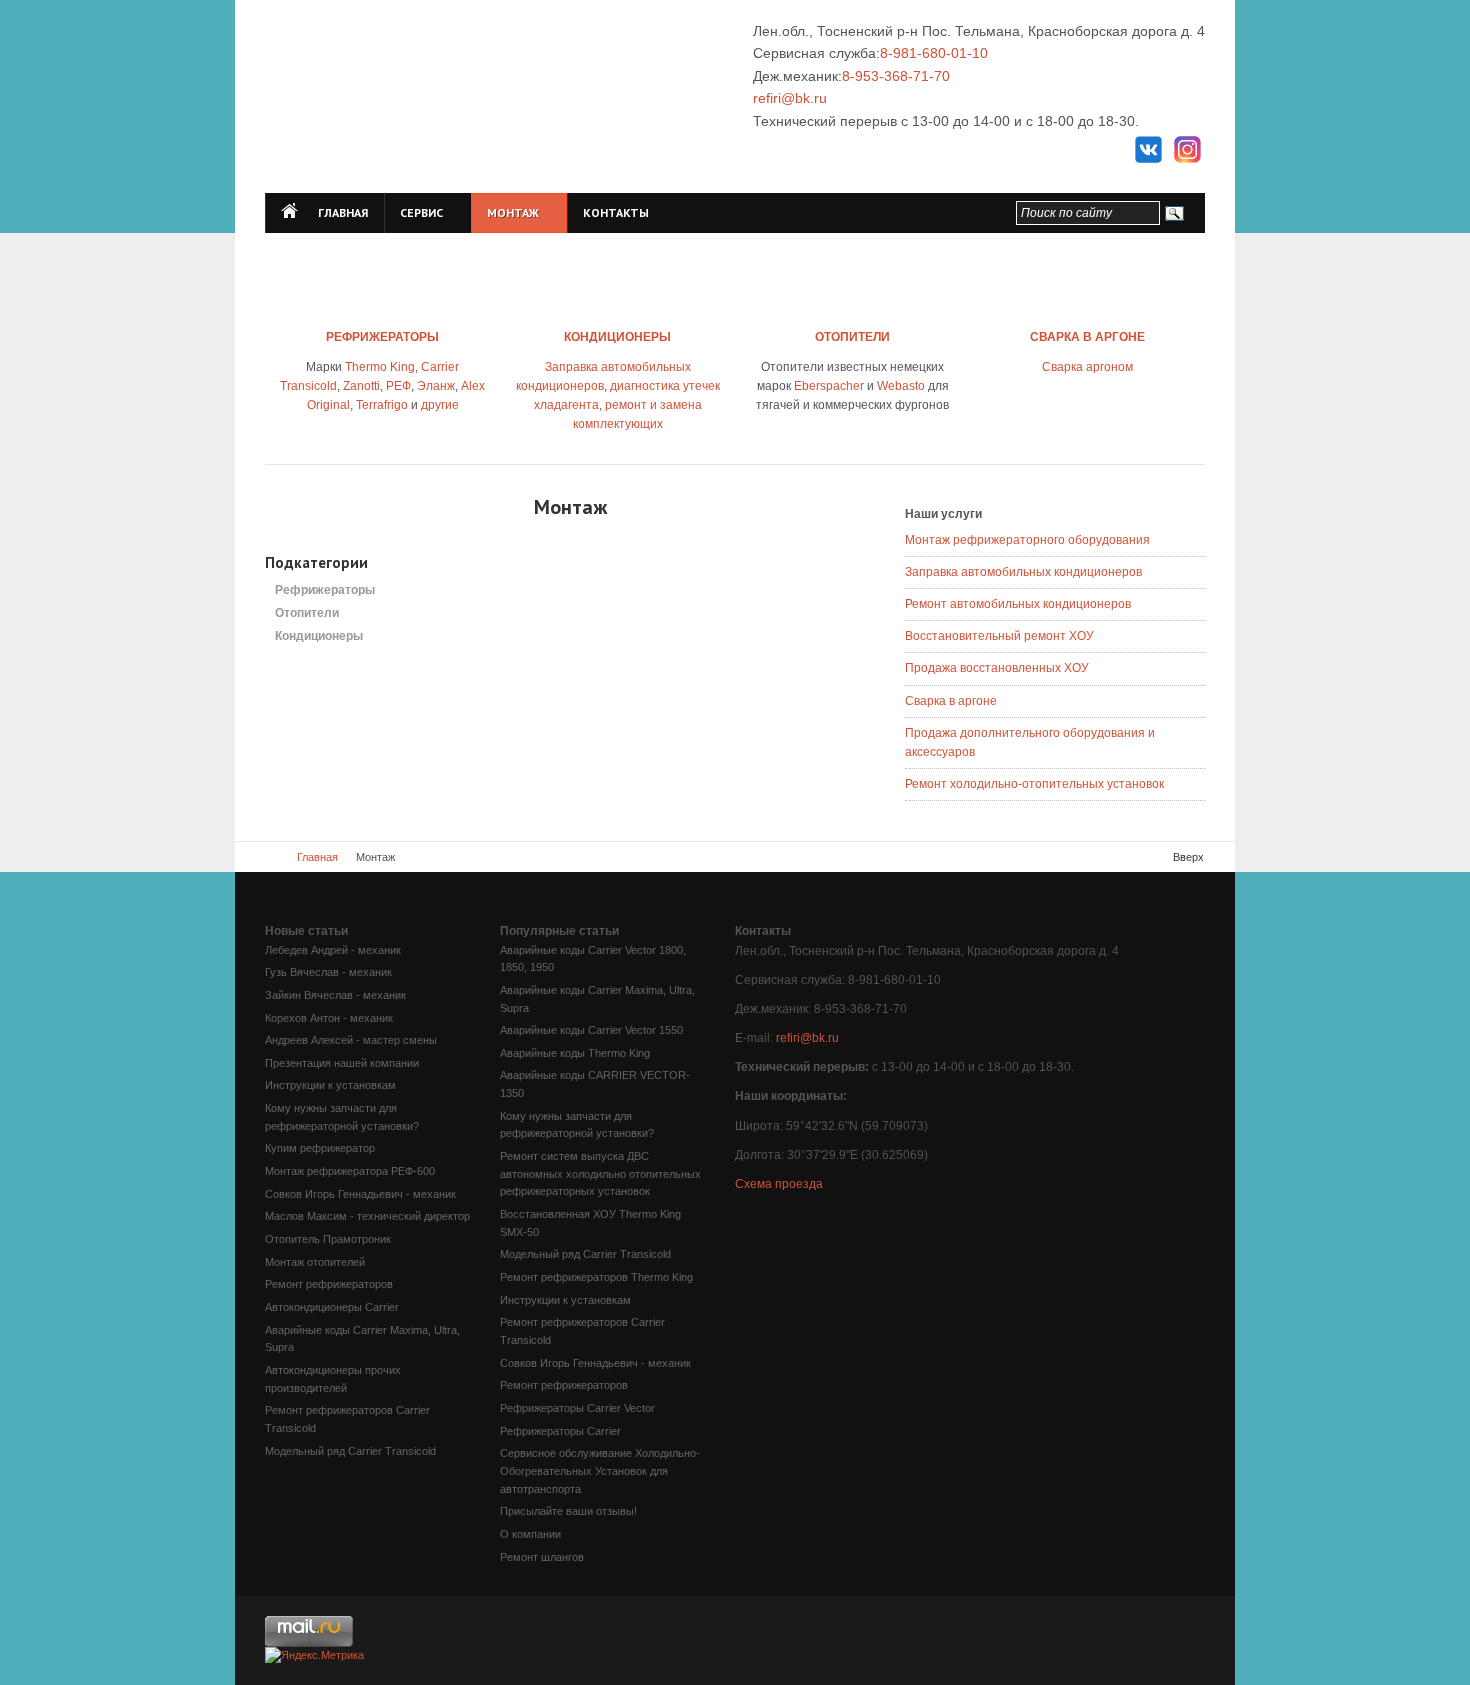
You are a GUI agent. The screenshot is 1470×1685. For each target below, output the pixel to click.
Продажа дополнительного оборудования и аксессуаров (1030, 742)
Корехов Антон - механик (329, 1018)
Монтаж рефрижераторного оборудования (1027, 540)
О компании (530, 1534)
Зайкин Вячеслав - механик (335, 995)
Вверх (1188, 857)
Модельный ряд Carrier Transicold (350, 1451)
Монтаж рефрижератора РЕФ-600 (350, 1171)
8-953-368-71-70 (896, 76)
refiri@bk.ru (790, 98)
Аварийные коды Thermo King (575, 1053)
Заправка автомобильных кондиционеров (1023, 572)
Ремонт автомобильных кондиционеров (1018, 604)
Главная (317, 857)
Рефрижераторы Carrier (560, 1431)
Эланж (436, 386)
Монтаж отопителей (315, 1262)
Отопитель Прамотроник (328, 1239)
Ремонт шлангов (542, 1557)
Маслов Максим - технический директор (367, 1216)
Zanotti (361, 386)
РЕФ (398, 386)
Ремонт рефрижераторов (329, 1284)
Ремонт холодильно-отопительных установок (1034, 784)
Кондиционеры (319, 636)
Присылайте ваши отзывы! (568, 1511)
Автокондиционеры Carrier (332, 1307)
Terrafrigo (382, 405)
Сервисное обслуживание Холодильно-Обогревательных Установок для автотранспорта (600, 1470)
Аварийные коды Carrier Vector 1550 (591, 1030)
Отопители (307, 613)
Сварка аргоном (1087, 367)
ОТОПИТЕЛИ (852, 337)
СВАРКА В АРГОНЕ (1087, 337)
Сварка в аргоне (951, 701)
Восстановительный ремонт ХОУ (999, 636)
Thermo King (380, 367)
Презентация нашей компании (342, 1063)
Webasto (901, 386)
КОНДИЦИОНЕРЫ (617, 337)
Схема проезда (779, 1184)
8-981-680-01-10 (934, 53)
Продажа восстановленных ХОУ (997, 668)
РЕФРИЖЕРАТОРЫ (382, 337)
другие (440, 405)
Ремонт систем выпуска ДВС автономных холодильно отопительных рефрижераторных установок (600, 1173)
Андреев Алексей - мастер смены (351, 1040)
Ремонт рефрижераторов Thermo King (596, 1277)
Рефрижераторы (325, 590)
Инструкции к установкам (330, 1085)
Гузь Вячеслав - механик (328, 972)
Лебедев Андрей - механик (333, 950)
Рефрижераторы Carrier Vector (577, 1408)
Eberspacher (829, 386)
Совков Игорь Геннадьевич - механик (360, 1194)
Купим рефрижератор (320, 1148)
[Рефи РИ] (507, 97)
